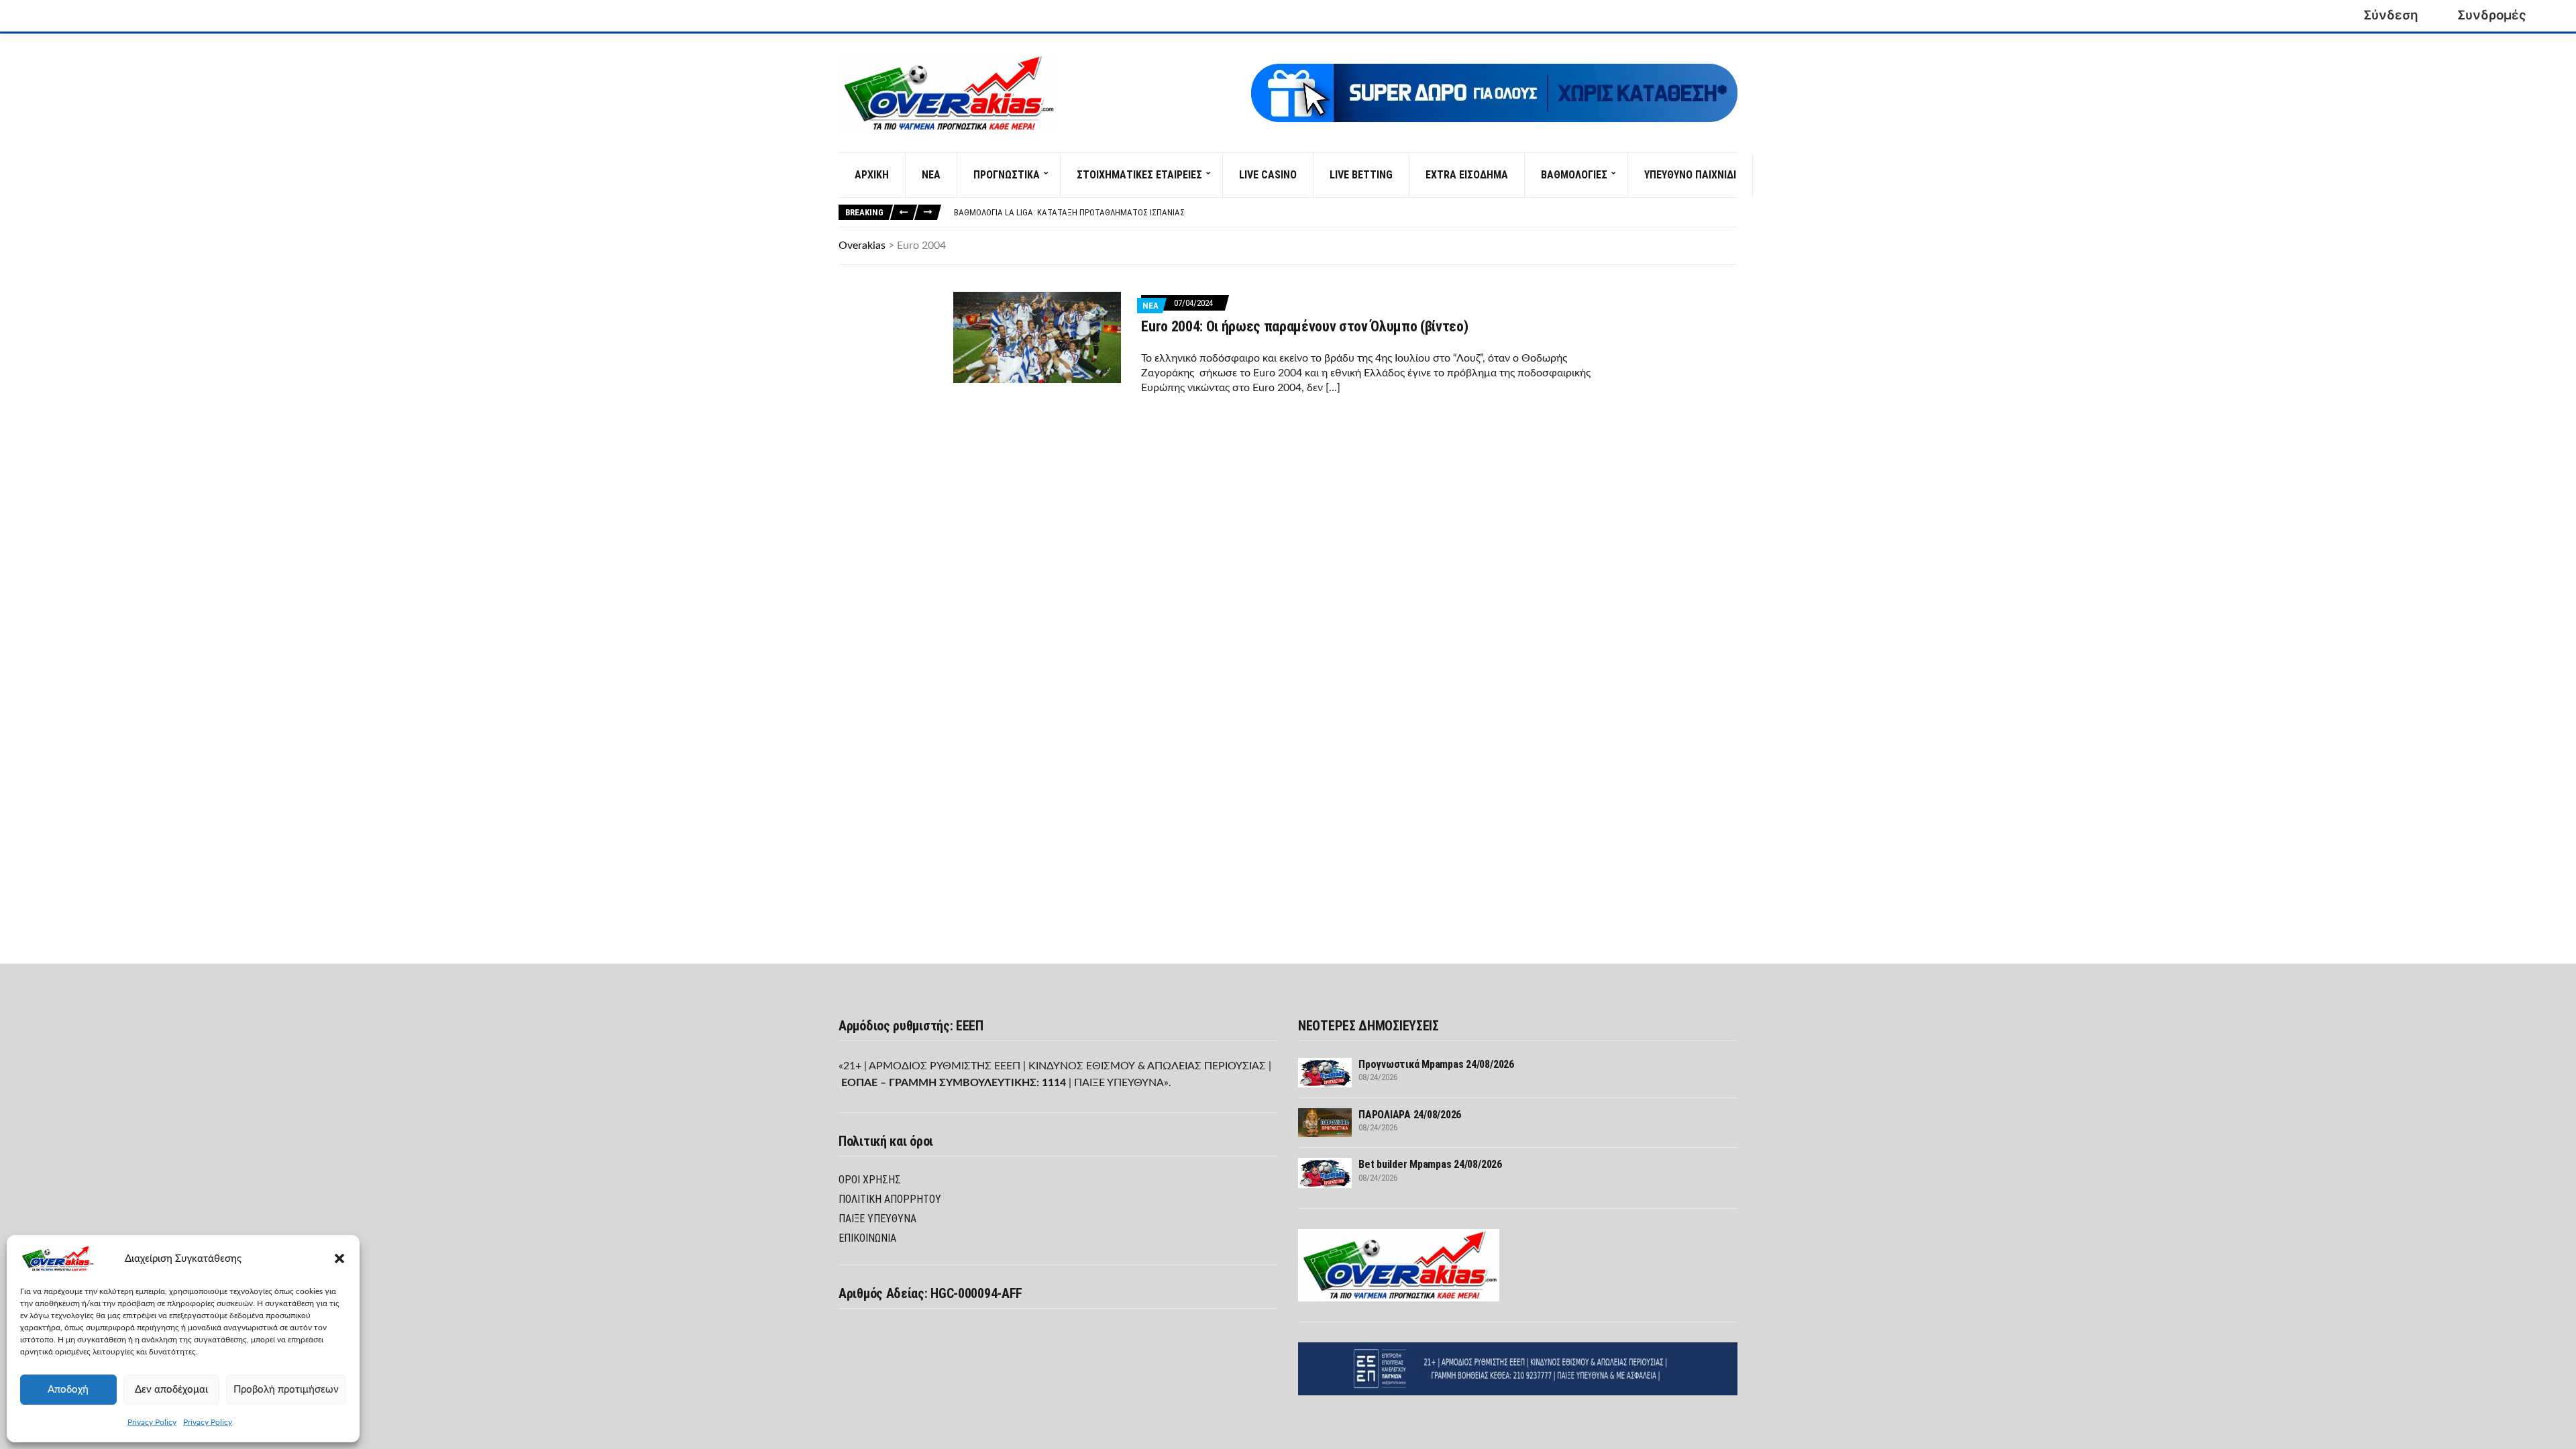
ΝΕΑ (931, 175)
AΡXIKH (872, 175)
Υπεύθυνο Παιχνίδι (1690, 175)
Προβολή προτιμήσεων (286, 1390)
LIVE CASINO (1268, 175)
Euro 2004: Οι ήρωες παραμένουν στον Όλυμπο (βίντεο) (1304, 326)
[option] (1345, 213)
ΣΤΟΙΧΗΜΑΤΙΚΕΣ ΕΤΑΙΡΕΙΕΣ (1139, 175)
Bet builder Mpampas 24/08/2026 (1430, 1164)
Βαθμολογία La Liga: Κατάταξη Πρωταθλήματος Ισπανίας (1069, 212)
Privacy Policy (152, 1422)
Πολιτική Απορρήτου (890, 1199)
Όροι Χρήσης (870, 1180)
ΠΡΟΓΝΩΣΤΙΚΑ (1007, 175)
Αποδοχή (68, 1390)
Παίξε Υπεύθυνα (877, 1219)
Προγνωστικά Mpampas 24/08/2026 (1436, 1064)
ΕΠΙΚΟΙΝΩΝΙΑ (867, 1238)
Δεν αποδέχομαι (171, 1390)
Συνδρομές (2492, 15)
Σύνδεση (2391, 15)
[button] (339, 1258)
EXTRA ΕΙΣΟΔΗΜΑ (1467, 175)
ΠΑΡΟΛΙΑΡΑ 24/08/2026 (1410, 1115)
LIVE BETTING (1361, 175)
